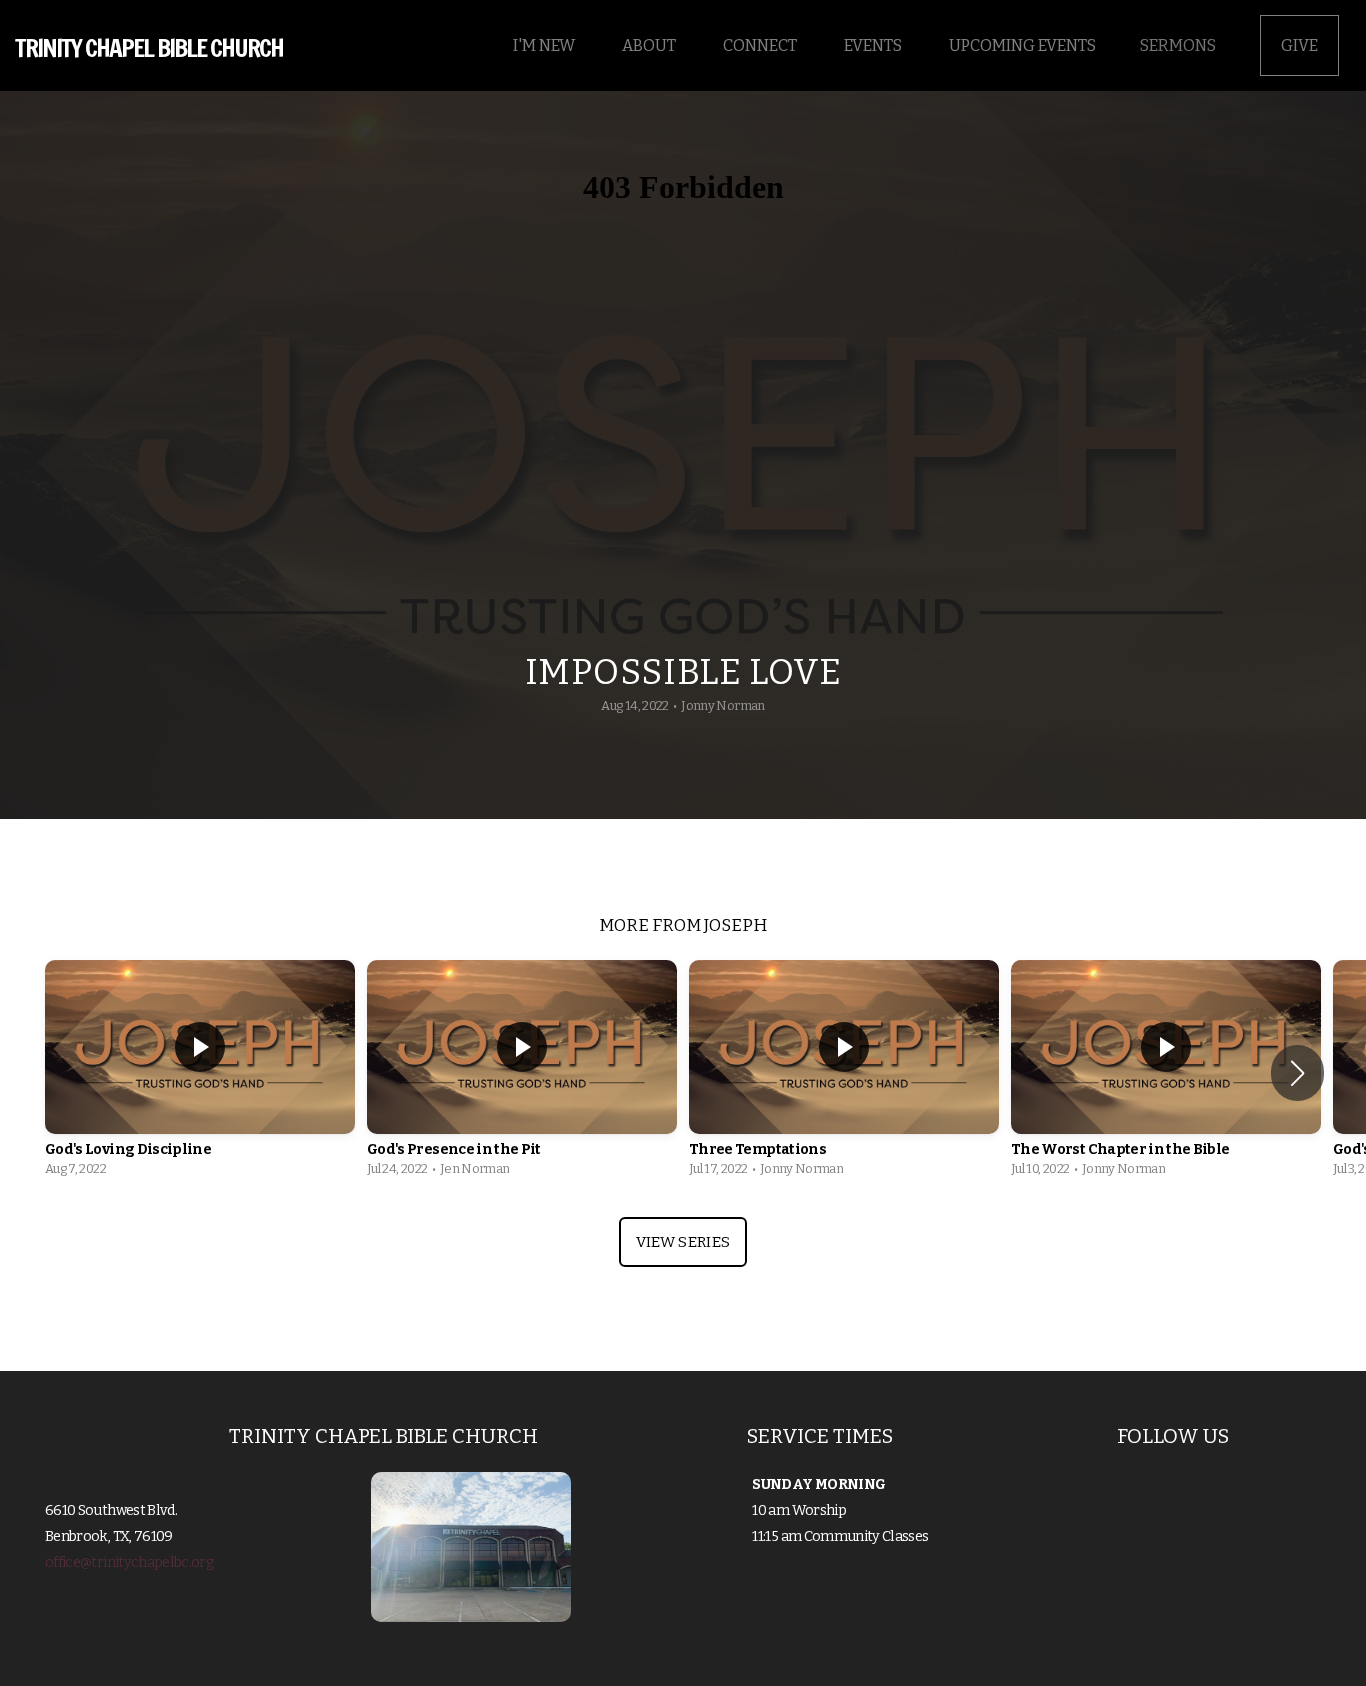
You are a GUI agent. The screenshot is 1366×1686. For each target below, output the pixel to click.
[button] (1297, 1073)
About (650, 45)
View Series (683, 1242)
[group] (200, 1073)
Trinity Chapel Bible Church (149, 47)
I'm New (545, 45)
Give (1299, 45)
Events (874, 45)
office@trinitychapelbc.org (129, 1562)
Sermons (1178, 45)
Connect (761, 45)
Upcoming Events (1022, 45)
